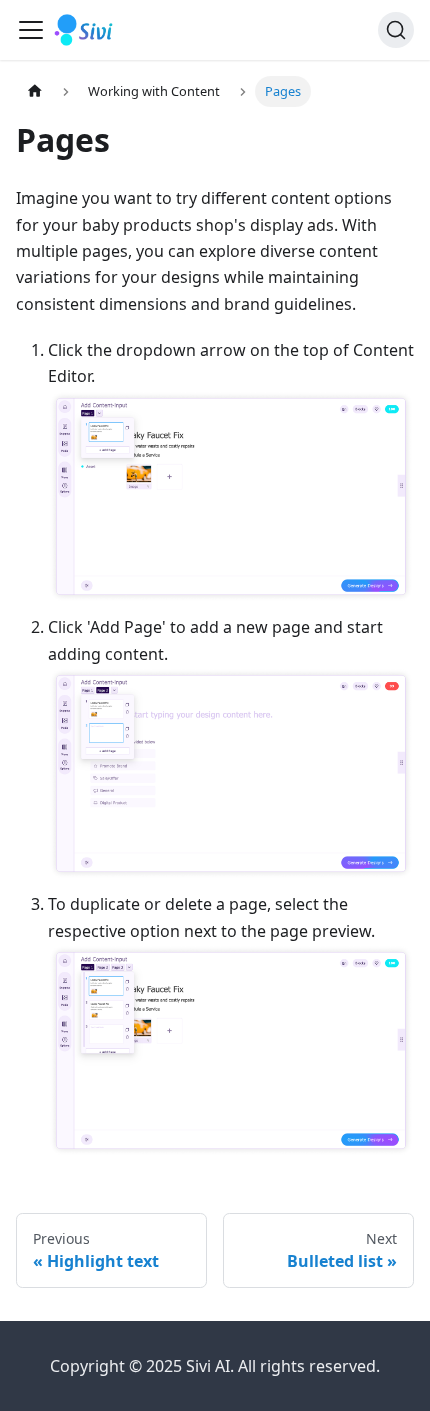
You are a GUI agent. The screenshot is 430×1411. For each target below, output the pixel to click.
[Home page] (35, 91)
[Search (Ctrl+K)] (396, 30)
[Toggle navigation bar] (31, 30)
